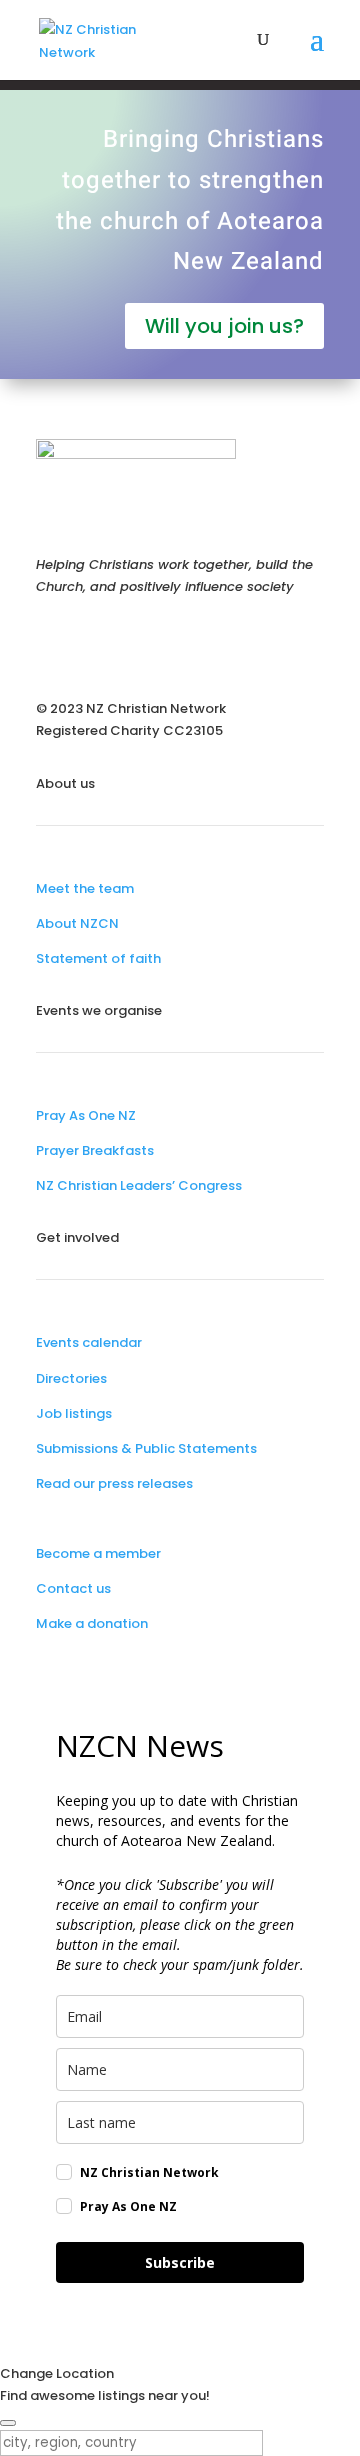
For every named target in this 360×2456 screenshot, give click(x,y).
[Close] (8, 2423)
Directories (71, 1378)
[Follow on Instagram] (92, 644)
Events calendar (89, 1342)
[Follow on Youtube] (132, 644)
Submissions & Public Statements (146, 1448)
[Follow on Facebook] (52, 644)
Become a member (98, 1553)
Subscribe (180, 2262)
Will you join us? (224, 326)
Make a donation (92, 1623)
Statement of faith (98, 958)
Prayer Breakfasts (95, 1150)
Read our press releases (114, 1483)
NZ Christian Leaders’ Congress (139, 1185)
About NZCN (77, 923)
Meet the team (85, 888)
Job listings (74, 1413)
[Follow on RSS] (172, 644)
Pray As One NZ (86, 1115)
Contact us (73, 1588)
